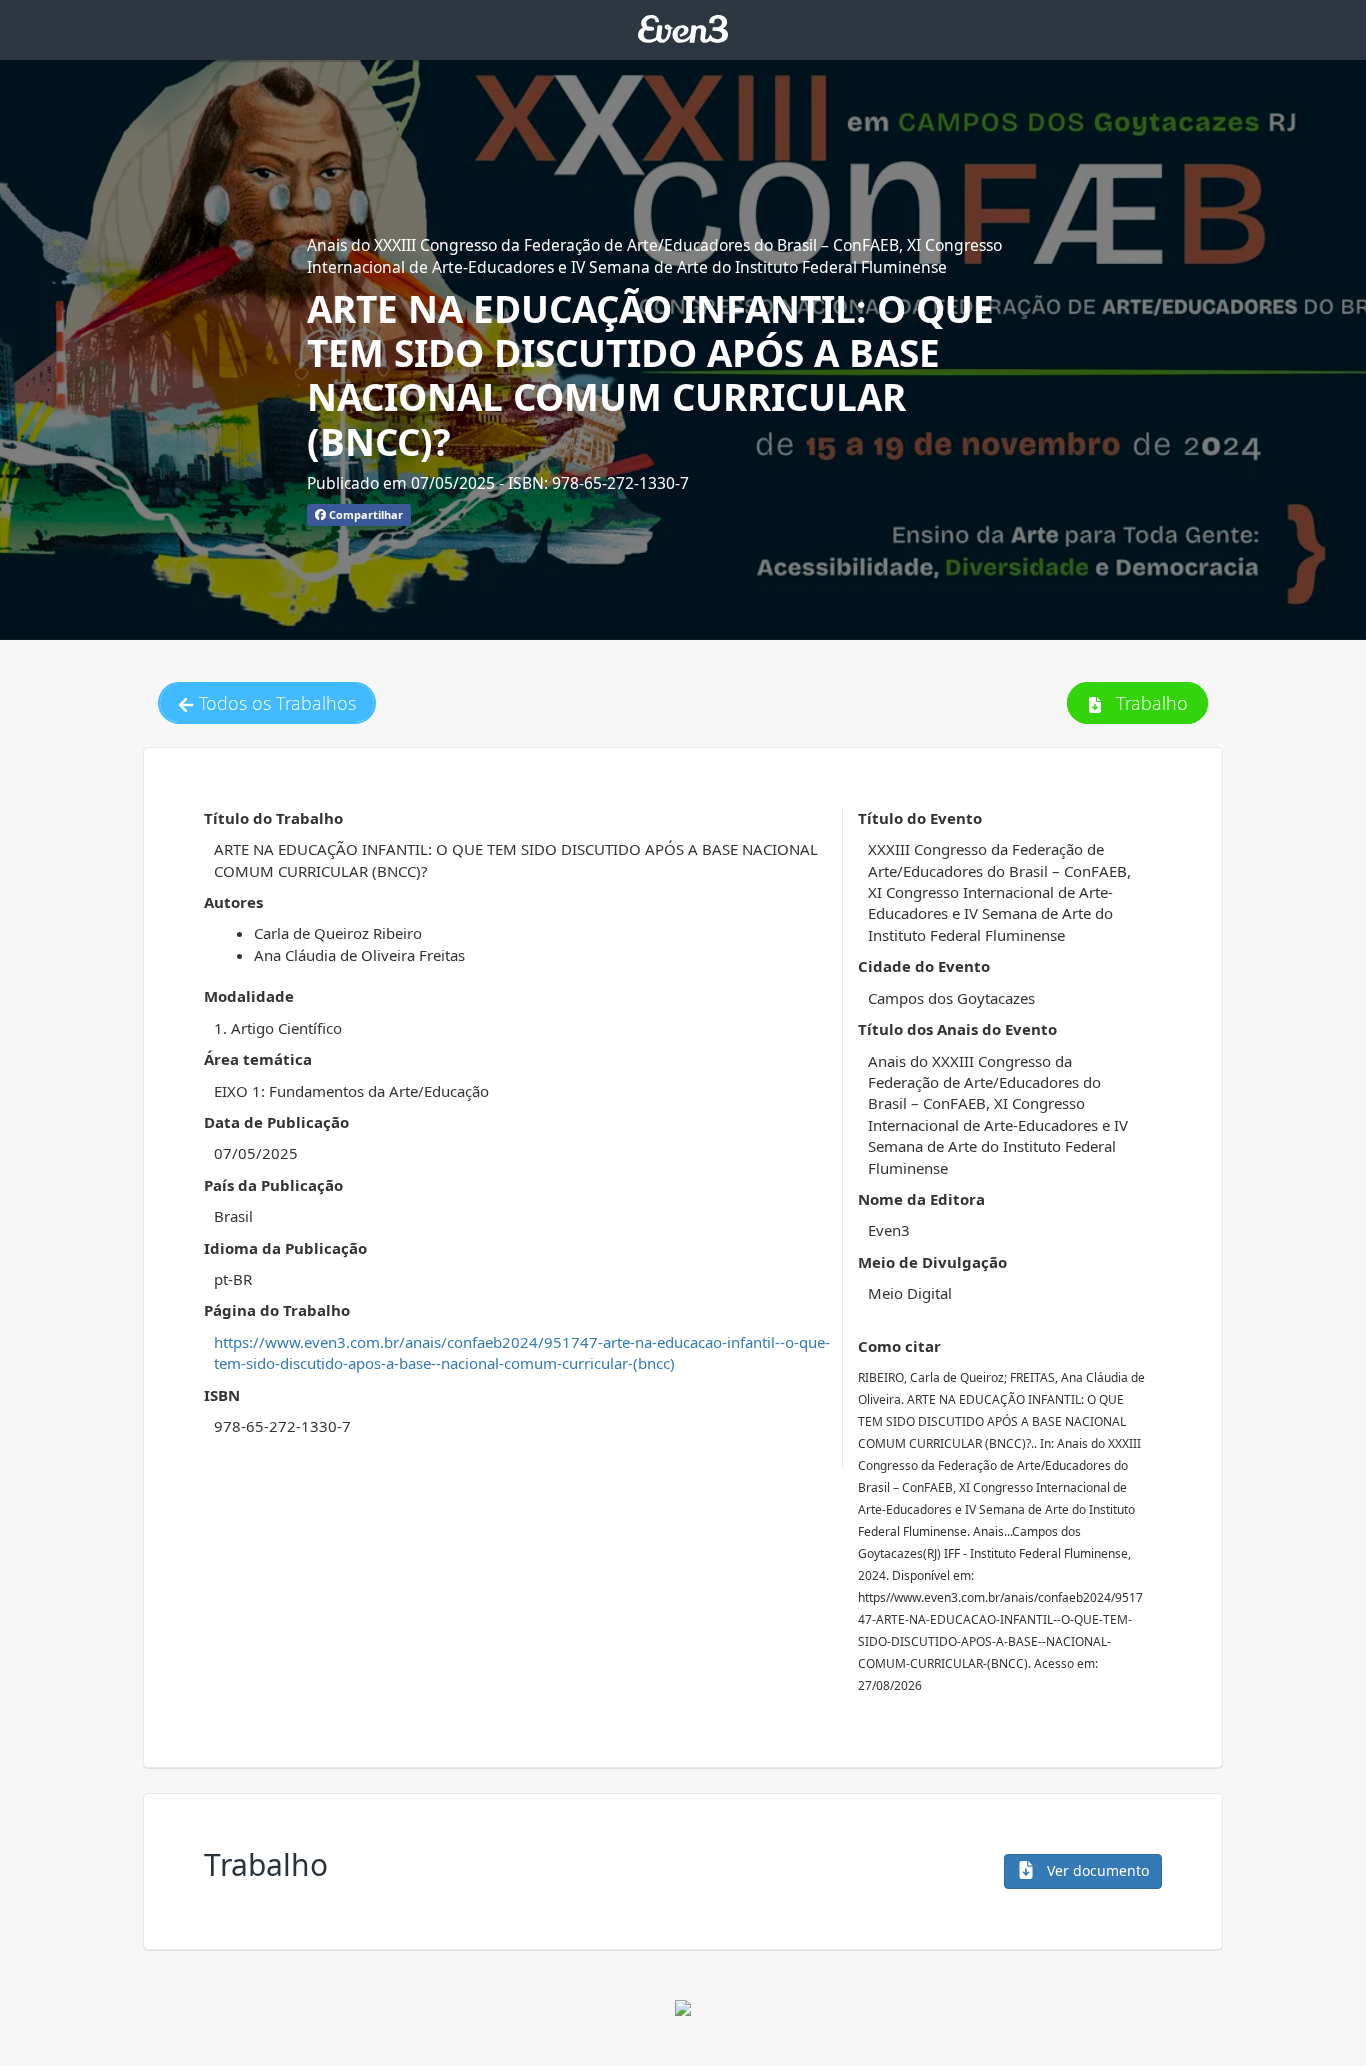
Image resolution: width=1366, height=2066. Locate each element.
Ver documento (1096, 1870)
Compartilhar (364, 514)
